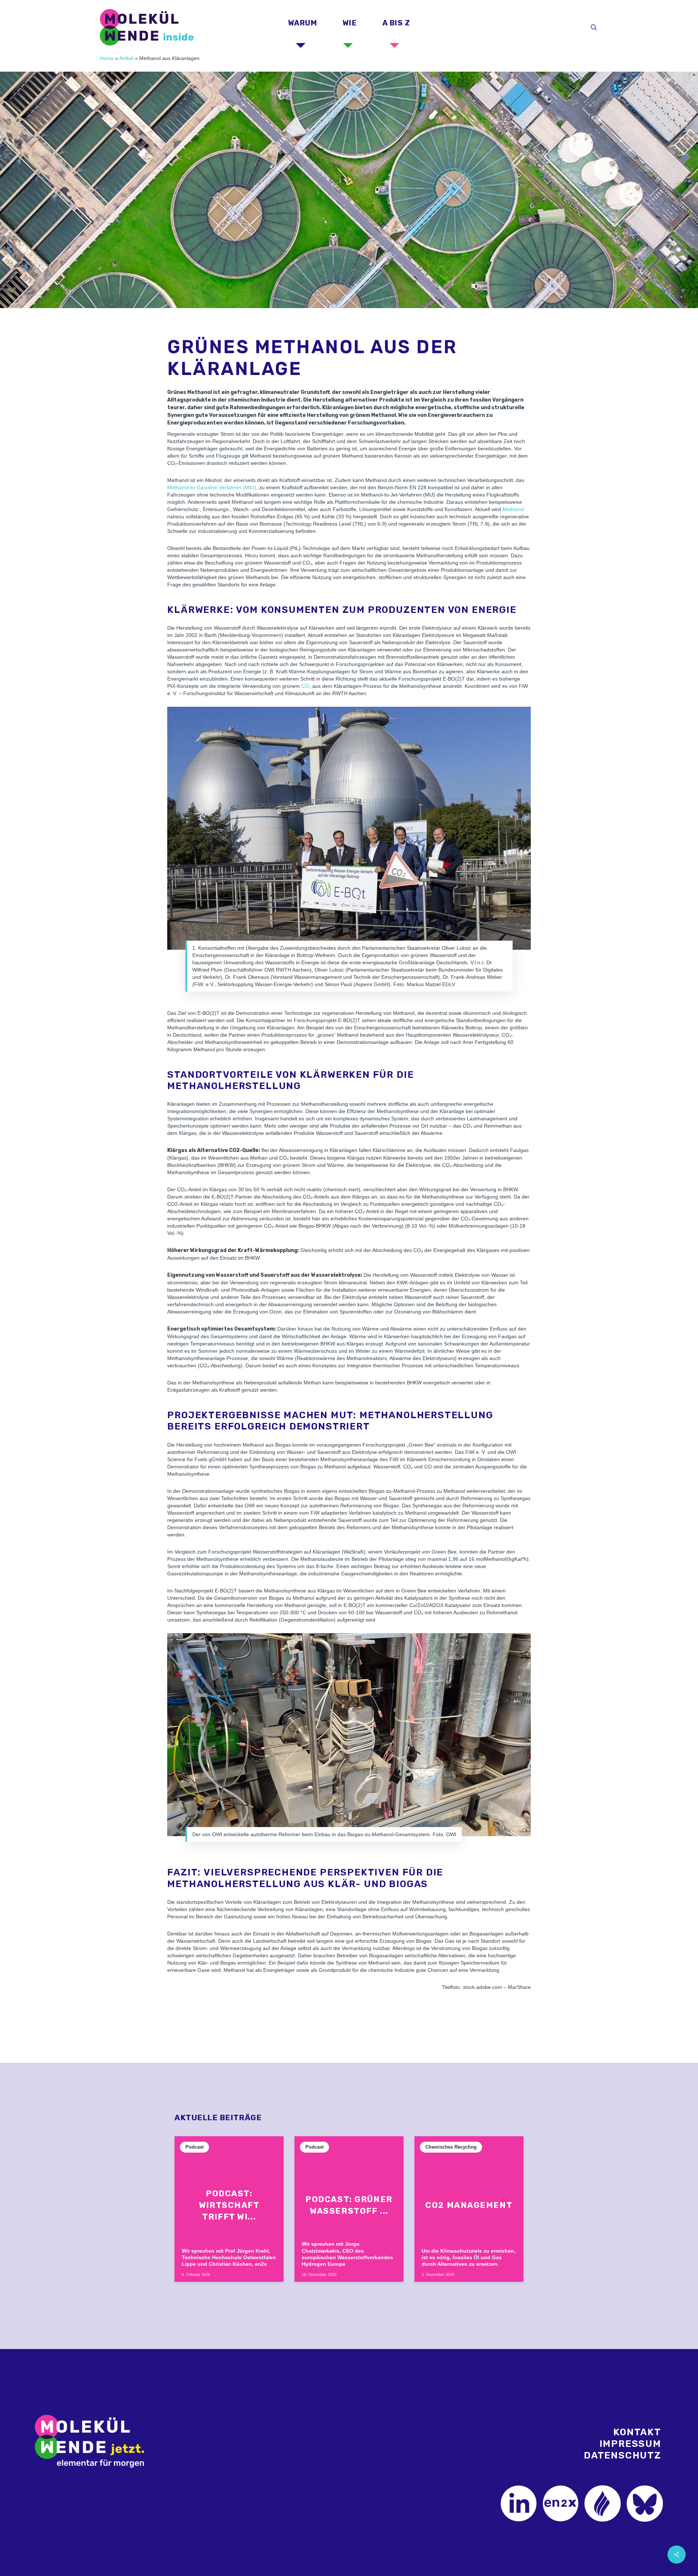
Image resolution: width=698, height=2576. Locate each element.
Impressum (630, 2444)
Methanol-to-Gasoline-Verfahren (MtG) (212, 487)
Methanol (513, 509)
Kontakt (637, 2432)
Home (107, 58)
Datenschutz (623, 2455)
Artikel (126, 58)
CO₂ (306, 686)
